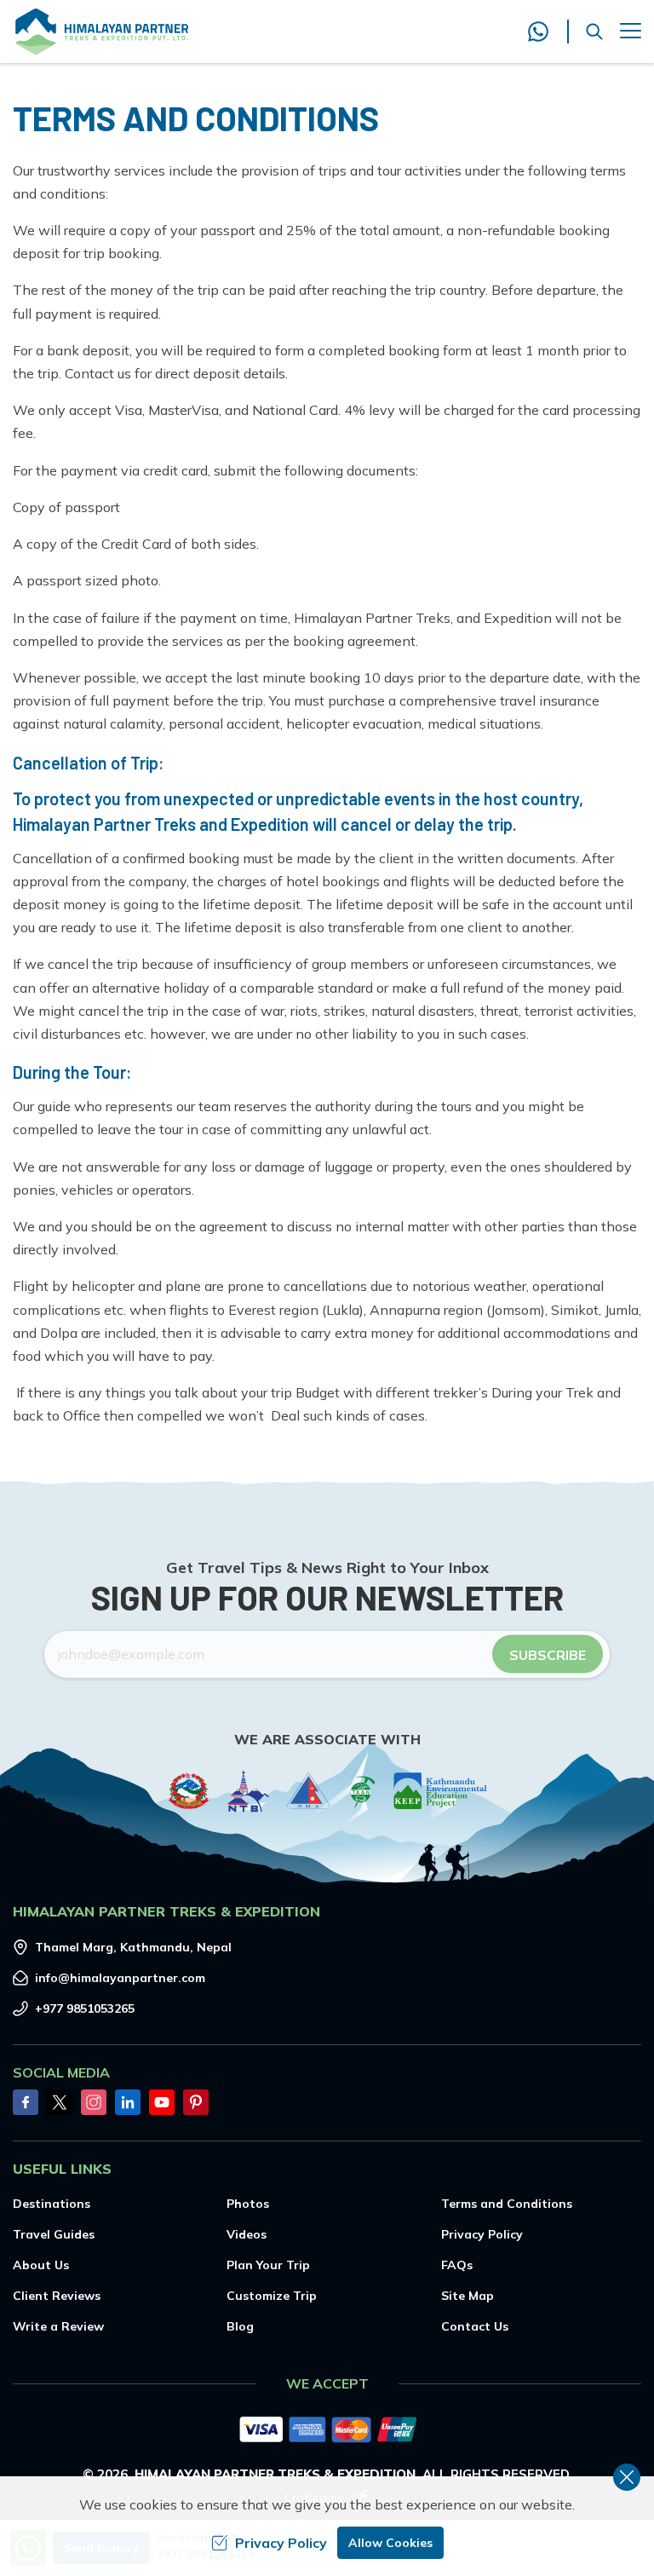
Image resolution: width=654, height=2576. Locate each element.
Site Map (468, 2296)
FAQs (457, 2265)
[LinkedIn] (128, 2102)
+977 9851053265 (85, 2008)
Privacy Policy (482, 2234)
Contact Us (475, 2326)
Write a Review (58, 2326)
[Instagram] (94, 2102)
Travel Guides (54, 2234)
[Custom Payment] (327, 2431)
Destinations (52, 2204)
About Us (41, 2265)
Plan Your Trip (268, 2265)
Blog (240, 2326)
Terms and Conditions (507, 2204)
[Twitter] (60, 2102)
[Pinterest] (196, 2102)
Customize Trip (272, 2296)
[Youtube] (162, 2102)
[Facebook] (26, 2102)
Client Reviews (57, 2296)
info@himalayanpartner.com (120, 1978)
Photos (248, 2204)
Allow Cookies (390, 2543)
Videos (247, 2234)
